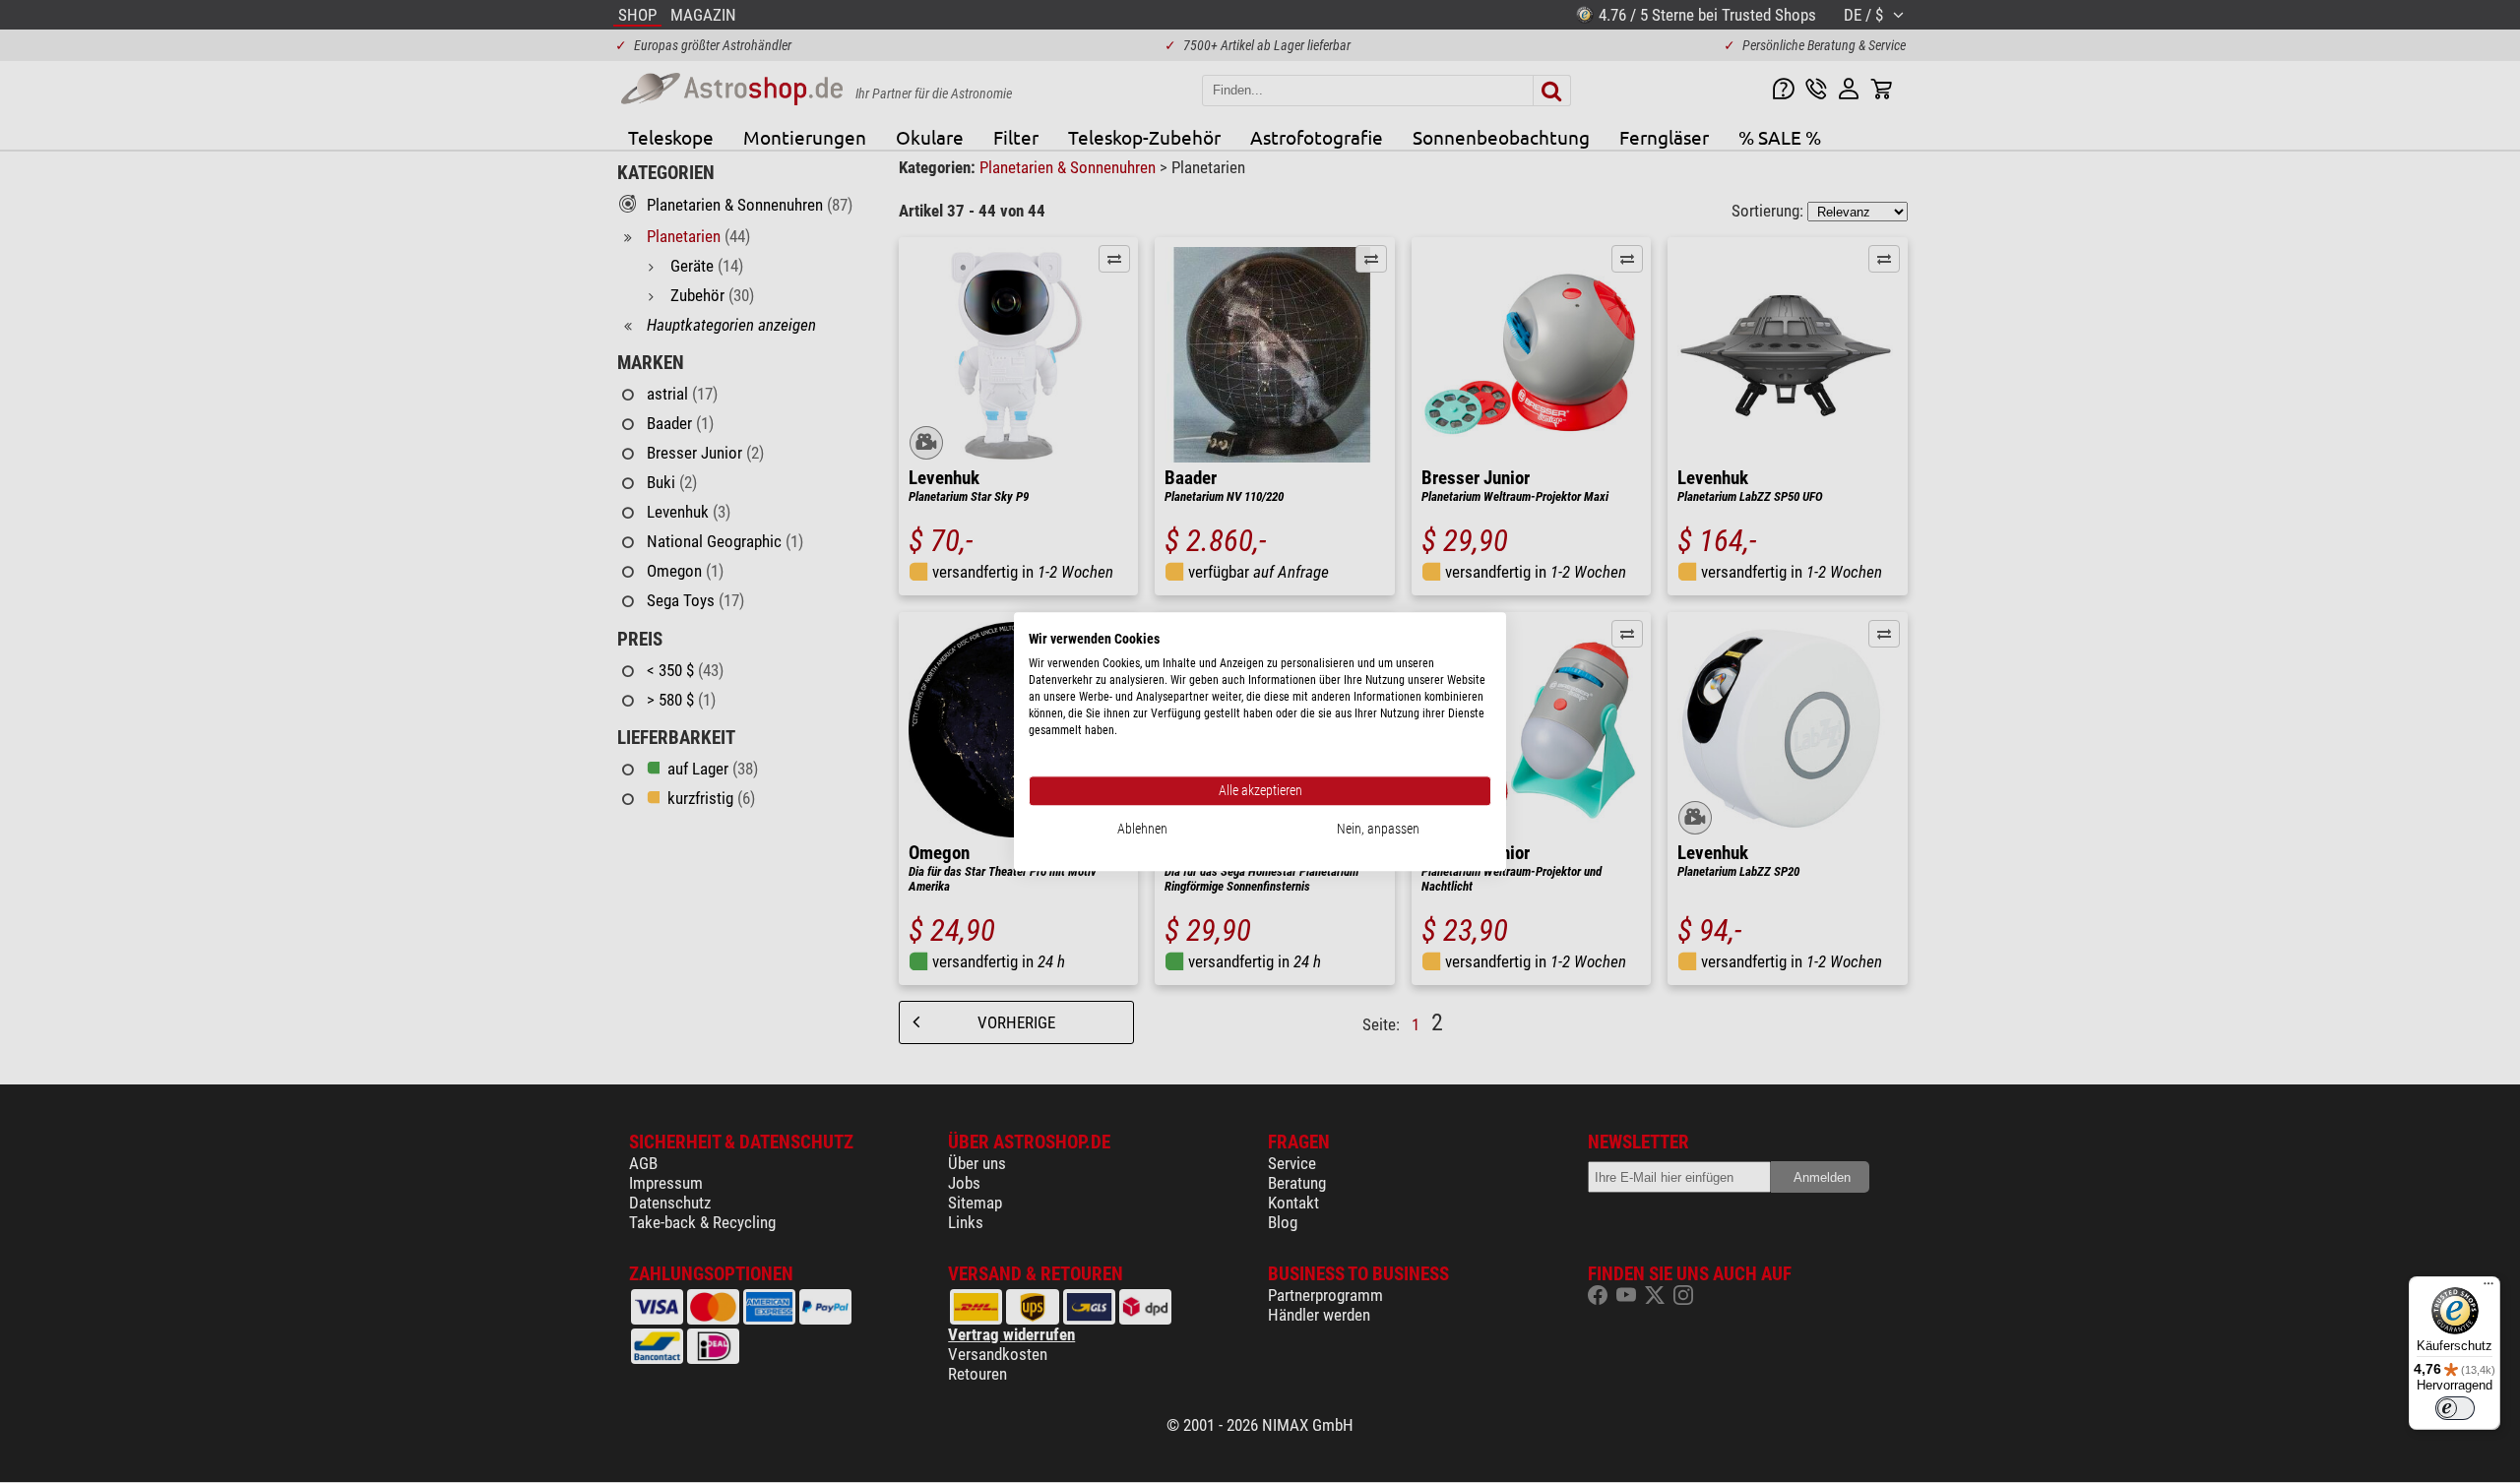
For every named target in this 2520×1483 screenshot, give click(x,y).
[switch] (2455, 1408)
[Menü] (2488, 1288)
